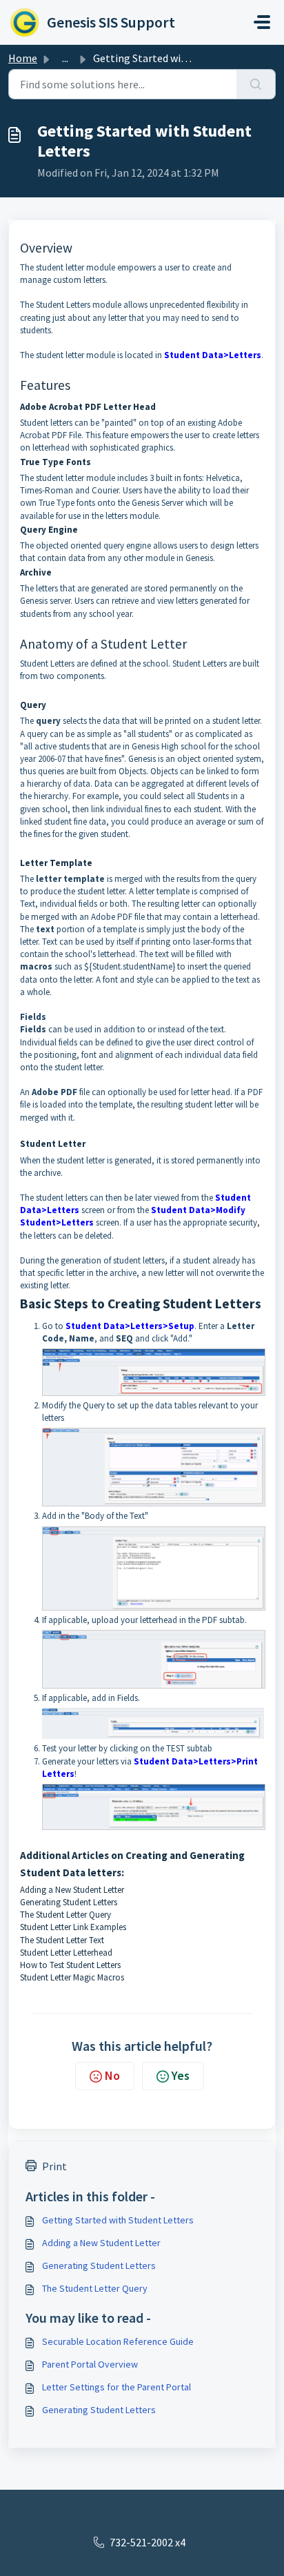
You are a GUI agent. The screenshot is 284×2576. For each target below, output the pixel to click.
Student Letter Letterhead (67, 1953)
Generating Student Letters (69, 1902)
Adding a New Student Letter (72, 1890)
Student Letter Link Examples (74, 1927)
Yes (181, 2075)
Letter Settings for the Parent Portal (116, 2387)
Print (54, 2166)
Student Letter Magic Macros (73, 1977)
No (112, 2075)
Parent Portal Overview (90, 2364)
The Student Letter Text (63, 1940)
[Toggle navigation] (262, 22)
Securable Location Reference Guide (118, 2341)
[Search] (256, 84)
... (65, 58)
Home (23, 58)
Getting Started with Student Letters (118, 2220)
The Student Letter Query (67, 1915)
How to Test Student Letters (71, 1965)
